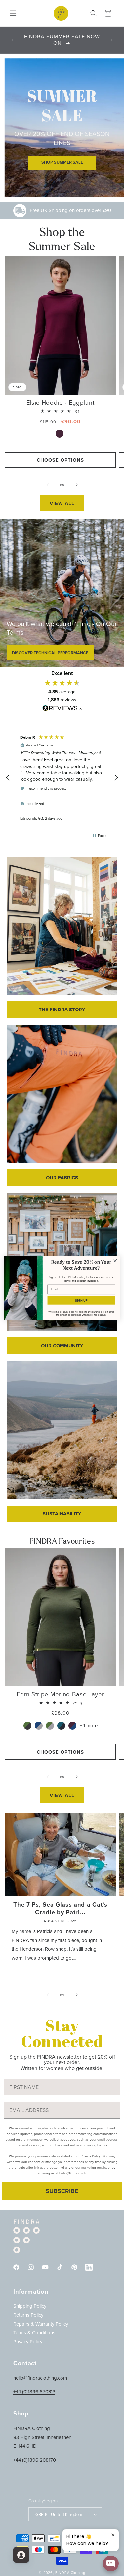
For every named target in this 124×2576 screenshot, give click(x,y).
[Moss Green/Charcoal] (28, 1726)
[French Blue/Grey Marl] (40, 1726)
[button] (13, 13)
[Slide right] (77, 485)
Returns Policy (28, 2315)
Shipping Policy (30, 2306)
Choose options (60, 460)
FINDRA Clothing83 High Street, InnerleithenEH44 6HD (42, 2437)
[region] (62, 778)
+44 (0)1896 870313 (34, 2392)
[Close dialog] (115, 1261)
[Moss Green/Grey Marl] (51, 1726)
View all (62, 503)
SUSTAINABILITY (62, 1514)
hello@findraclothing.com (40, 2378)
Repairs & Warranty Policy (41, 2324)
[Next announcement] (112, 40)
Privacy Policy (28, 2342)
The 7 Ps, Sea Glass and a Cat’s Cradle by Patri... (60, 1908)
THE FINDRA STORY (62, 1010)
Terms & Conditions (34, 2333)
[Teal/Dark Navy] (62, 1726)
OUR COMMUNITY (62, 1346)
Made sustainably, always (70, 210)
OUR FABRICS (62, 1178)
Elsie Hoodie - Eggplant (61, 403)
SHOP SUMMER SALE (62, 162)
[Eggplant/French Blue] (73, 1726)
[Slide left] (48, 485)
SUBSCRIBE (62, 2191)
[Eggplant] (60, 434)
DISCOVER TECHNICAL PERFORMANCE (50, 653)
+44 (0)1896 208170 (35, 2460)
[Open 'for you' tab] (21, 2555)
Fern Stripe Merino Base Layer (60, 1694)
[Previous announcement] (12, 40)
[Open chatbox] (111, 2563)
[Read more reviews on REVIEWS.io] (62, 710)
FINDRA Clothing (70, 2573)
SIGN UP (81, 1300)
